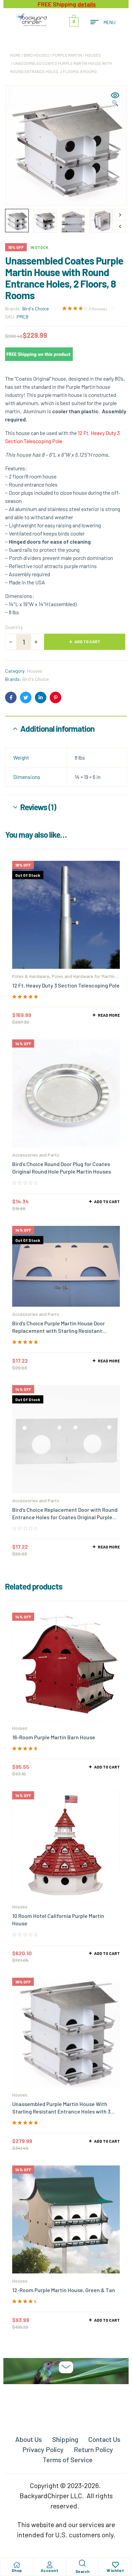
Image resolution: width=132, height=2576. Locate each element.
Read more (109, 1015)
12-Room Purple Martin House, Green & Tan (64, 2290)
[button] (115, 99)
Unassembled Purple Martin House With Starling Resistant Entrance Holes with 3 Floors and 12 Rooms (61, 2111)
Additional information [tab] (57, 729)
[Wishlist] (115, 2565)
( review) (98, 309)
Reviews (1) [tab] (38, 807)
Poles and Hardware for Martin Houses (63, 978)
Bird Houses (37, 55)
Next (120, 215)
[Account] (49, 2565)
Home (15, 55)
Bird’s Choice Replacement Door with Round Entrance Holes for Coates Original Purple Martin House (65, 1517)
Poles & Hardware (31, 976)
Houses (93, 55)
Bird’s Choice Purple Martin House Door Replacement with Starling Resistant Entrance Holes (59, 1331)
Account (50, 2570)
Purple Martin (67, 55)
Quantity (14, 627)
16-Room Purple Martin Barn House (54, 1737)
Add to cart (87, 641)
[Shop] (17, 2565)
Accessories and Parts (36, 1155)
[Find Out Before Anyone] (66, 2367)
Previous (120, 226)
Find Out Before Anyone (66, 2388)
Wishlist (115, 2570)
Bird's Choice (36, 309)
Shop (17, 2570)
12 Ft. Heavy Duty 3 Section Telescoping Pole (66, 985)
